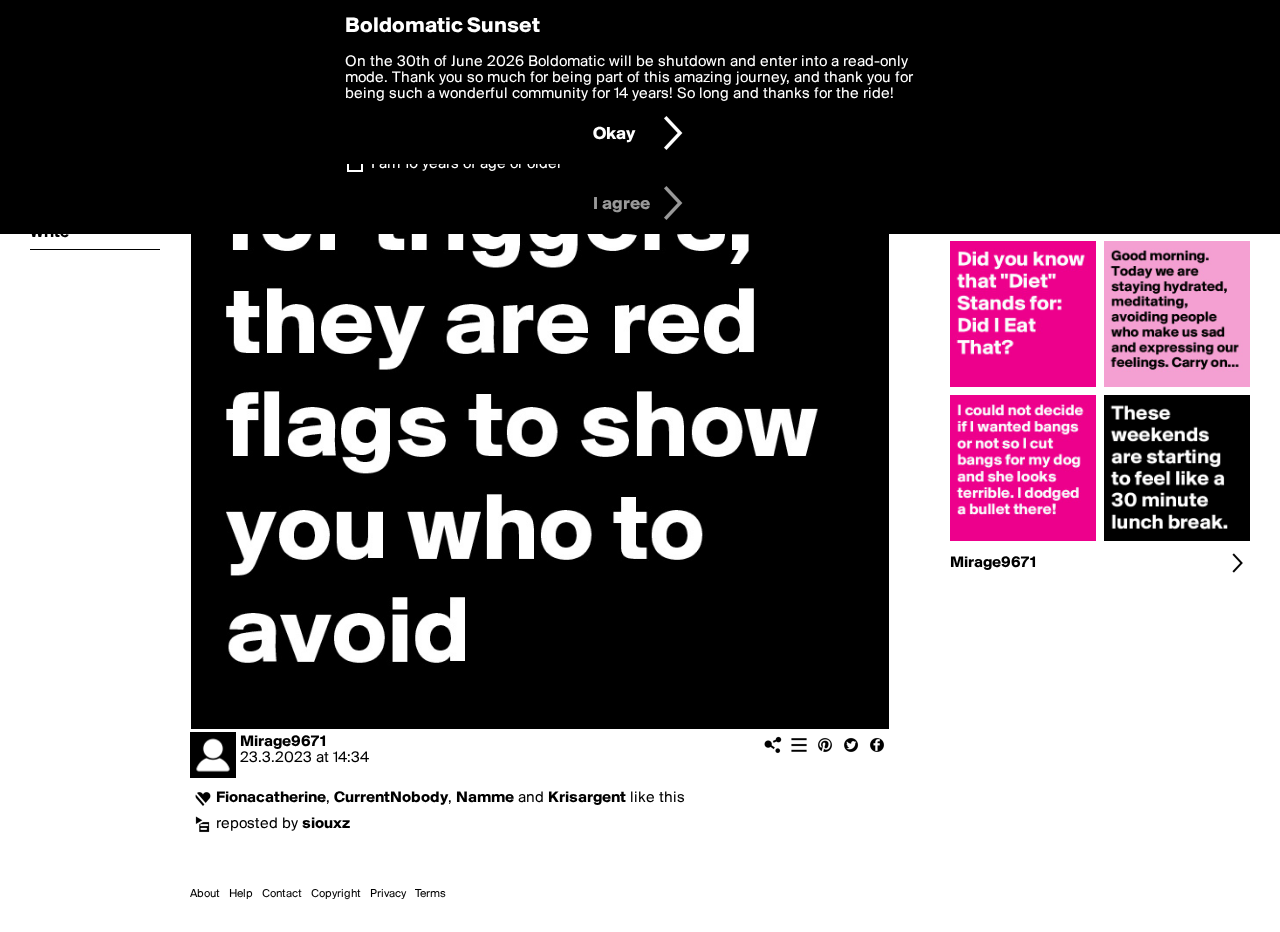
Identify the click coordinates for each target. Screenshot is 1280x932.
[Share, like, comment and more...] (1023, 387)
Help (241, 894)
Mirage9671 (283, 742)
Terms (430, 894)
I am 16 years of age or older (466, 164)
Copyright (336, 894)
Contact (282, 894)
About (205, 894)
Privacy (388, 894)
